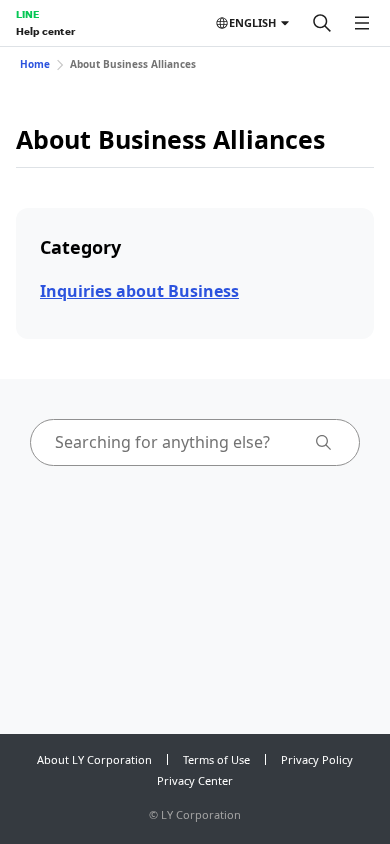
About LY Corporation (94, 759)
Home (35, 64)
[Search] (322, 23)
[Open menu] (362, 23)
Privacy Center (195, 780)
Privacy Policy (317, 759)
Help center (45, 31)
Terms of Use (216, 759)
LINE (27, 14)
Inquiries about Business (139, 291)
